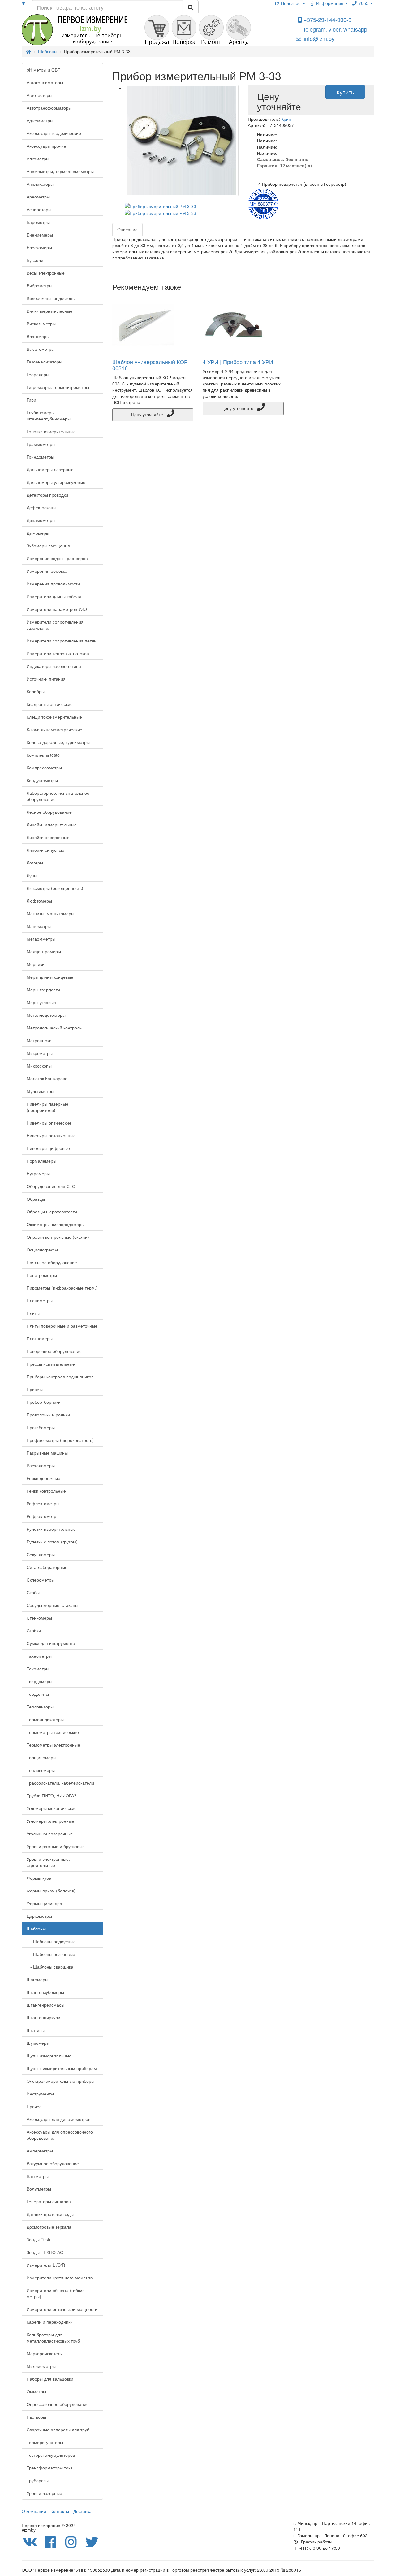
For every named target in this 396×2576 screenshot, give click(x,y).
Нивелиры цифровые (48, 1148)
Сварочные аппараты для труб (58, 2430)
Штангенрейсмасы (45, 2005)
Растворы (36, 2417)
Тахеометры (39, 1656)
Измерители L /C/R (46, 2265)
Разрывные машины (47, 1453)
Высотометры (41, 349)
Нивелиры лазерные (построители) (47, 1107)
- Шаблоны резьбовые (51, 1954)
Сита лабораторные (47, 1567)
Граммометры (41, 444)
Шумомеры (38, 2043)
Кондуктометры (42, 780)
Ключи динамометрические (54, 729)
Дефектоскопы (41, 507)
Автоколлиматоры (45, 82)
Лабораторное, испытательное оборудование (58, 796)
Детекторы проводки (47, 495)
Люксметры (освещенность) (55, 888)
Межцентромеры (44, 951)
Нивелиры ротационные (51, 1135)
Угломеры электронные (50, 1821)
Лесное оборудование (49, 812)
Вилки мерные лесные (49, 311)
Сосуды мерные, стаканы (52, 1605)
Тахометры (38, 1669)
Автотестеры (39, 95)
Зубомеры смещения (48, 546)
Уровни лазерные (44, 2493)
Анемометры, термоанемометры (60, 171)
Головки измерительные (51, 431)
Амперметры (40, 2151)
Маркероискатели (45, 2353)
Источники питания (46, 679)
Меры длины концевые (50, 977)
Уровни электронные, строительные (48, 1862)
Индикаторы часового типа (54, 666)
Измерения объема (47, 571)
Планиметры (40, 1300)
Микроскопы (39, 1066)
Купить (345, 92)
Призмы (35, 1389)
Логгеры (35, 863)
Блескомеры (39, 247)
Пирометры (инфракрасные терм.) (62, 1288)
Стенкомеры (39, 1618)
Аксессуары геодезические (54, 133)
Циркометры (39, 1916)
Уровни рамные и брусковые (56, 1846)
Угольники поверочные (50, 1834)
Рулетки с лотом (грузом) (52, 1542)
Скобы (33, 1592)
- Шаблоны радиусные (51, 1941)
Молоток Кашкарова (47, 1078)
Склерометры (41, 1580)
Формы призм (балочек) (51, 1891)
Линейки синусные (45, 850)
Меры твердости (43, 990)
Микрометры (40, 1053)
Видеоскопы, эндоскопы (51, 298)
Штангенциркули (43, 2017)
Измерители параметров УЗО (57, 609)
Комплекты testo (43, 755)
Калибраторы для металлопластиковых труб (53, 2338)
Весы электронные (46, 273)
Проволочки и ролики (48, 1415)
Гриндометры (40, 457)
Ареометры (38, 197)
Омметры (36, 2391)
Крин (286, 119)
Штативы (36, 2030)
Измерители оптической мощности (62, 2309)
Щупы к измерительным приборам (62, 2068)
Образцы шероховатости (52, 1212)
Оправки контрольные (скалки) (58, 1237)
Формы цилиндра (44, 1903)
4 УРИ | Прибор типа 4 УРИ (238, 362)
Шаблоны (36, 1929)
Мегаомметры (41, 939)
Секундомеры (41, 1554)
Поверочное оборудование (54, 1351)
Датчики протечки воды (50, 2214)
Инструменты (40, 2094)
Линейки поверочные (48, 837)
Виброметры (39, 285)
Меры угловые (41, 1002)
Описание (127, 229)
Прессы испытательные (51, 1364)
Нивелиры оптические (49, 1123)
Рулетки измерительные (51, 1529)
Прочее (34, 2106)
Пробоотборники (44, 1402)
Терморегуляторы (45, 2442)
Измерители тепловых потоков (58, 653)
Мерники (36, 964)
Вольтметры (39, 2189)
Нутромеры (38, 1173)
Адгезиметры (40, 120)
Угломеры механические (52, 1808)
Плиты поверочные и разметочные (62, 1326)
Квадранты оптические (50, 704)
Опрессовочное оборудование (58, 2404)
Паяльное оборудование (52, 1262)
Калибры (36, 691)
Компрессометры (44, 768)
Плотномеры (40, 1338)
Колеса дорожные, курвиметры (58, 742)
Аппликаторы (40, 184)
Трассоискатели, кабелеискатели (60, 1783)
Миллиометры (41, 2366)
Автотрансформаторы (49, 108)
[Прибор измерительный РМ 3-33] (182, 141)
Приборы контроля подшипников (60, 1377)
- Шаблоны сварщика (50, 1967)
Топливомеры (41, 1770)
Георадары (38, 374)
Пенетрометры (42, 1275)
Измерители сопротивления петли (62, 641)
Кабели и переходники (50, 2322)
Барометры (38, 222)
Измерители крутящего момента (60, 2278)
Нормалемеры (41, 1161)
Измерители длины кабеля (54, 596)
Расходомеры (41, 1465)
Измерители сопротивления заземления (55, 625)
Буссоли (35, 260)
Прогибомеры (41, 1427)
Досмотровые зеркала (49, 2227)
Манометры (39, 926)
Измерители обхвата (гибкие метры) (56, 2293)
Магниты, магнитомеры (50, 913)
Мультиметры (40, 1091)
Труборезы (38, 2480)
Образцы (36, 1199)
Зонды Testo (39, 2239)
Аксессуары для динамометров (58, 2119)
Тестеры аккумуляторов (51, 2455)
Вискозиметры (41, 324)
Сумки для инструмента (51, 1643)
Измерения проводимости (53, 584)
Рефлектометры (43, 1503)
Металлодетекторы (46, 1015)
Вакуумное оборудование (53, 2163)
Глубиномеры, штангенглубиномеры (49, 416)
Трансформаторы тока (50, 2468)
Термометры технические (53, 1732)
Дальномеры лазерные (50, 469)
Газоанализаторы (44, 362)
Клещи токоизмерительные (54, 717)
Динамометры (41, 520)
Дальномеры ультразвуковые (56, 482)
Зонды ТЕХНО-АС (45, 2252)
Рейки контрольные (46, 1491)
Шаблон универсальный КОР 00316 (150, 365)
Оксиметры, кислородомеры (56, 1224)
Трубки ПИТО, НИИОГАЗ (52, 1795)
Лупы (32, 875)
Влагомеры (38, 336)
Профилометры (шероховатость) (60, 1440)
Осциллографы (42, 1250)
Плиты (33, 1313)
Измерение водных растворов (57, 558)
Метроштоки (39, 1040)
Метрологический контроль (54, 1028)
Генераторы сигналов (49, 2201)
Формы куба (39, 1878)
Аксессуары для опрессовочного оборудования (60, 2135)
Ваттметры (38, 2176)
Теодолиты (38, 1694)
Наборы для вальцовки (50, 2379)
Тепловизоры (40, 1707)
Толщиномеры (41, 1757)
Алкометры (38, 159)
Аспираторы (39, 209)
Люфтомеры (39, 901)
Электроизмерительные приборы (60, 2081)
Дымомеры (38, 533)
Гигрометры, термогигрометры (58, 387)
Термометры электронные (53, 1745)
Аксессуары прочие (46, 146)
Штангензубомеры (45, 1992)
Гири (31, 400)
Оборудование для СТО (51, 1186)
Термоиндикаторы (45, 1719)
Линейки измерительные (52, 825)
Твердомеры (39, 1681)
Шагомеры (37, 1979)
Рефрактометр (41, 1516)
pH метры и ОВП (44, 70)
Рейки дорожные (43, 1478)
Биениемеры (40, 235)
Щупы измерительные (49, 2056)
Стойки (34, 1630)
